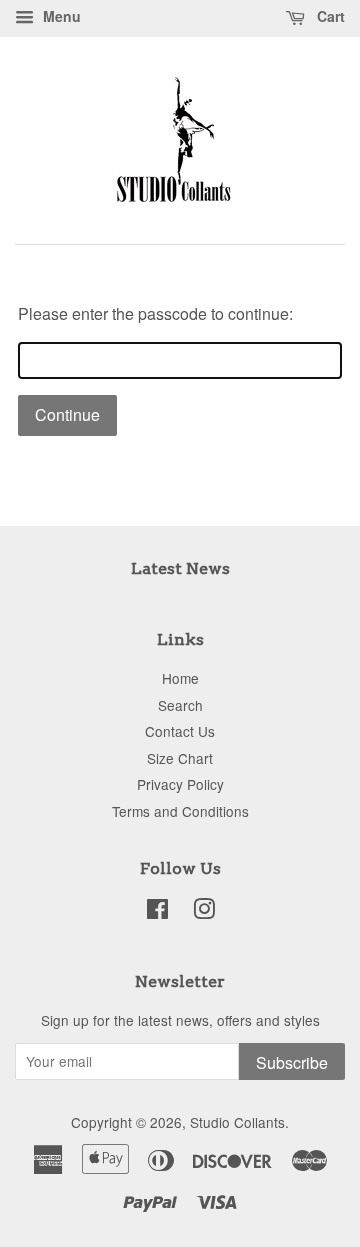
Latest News (180, 568)
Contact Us (180, 731)
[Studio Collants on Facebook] (157, 912)
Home (180, 678)
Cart (329, 16)
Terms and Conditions (180, 811)
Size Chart (180, 758)
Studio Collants (237, 1122)
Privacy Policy (180, 784)
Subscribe (292, 1062)
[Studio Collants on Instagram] (204, 912)
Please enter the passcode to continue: (155, 313)
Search (180, 705)
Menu (60, 16)
